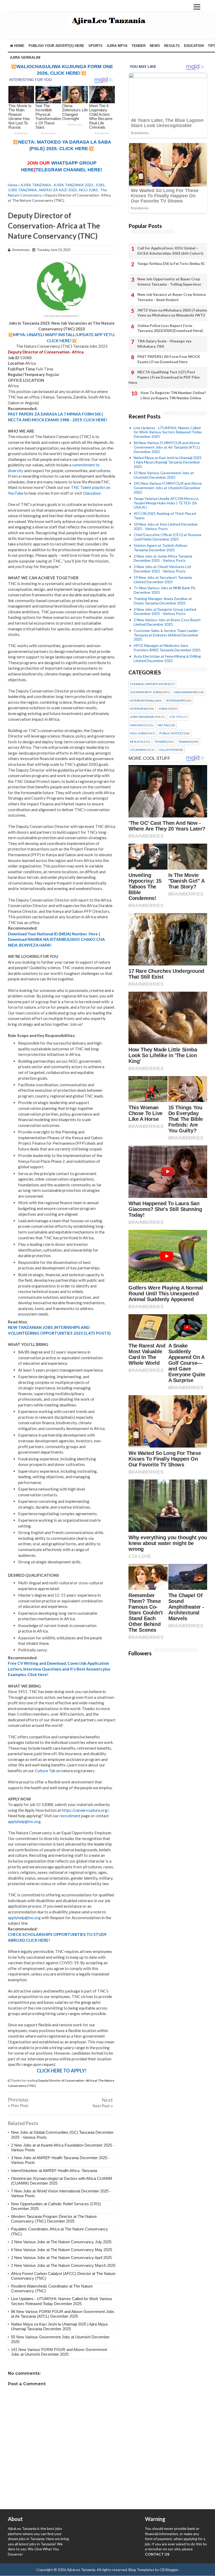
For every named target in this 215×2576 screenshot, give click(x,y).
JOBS (100, 185)
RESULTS (172, 46)
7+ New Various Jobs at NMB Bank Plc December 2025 (165, 590)
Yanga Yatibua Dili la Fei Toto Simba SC (171, 263)
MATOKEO (138, 725)
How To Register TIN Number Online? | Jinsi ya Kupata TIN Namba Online (173, 395)
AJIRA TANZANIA (36, 185)
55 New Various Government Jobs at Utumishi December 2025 (164, 475)
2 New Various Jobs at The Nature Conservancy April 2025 (61, 2258)
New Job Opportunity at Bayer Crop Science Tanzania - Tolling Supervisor (169, 282)
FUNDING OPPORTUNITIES (149, 684)
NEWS (155, 46)
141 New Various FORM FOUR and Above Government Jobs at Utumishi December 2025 (59, 2352)
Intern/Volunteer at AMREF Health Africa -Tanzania (54, 2171)
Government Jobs (145, 692)
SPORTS (95, 46)
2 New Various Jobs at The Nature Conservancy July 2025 (61, 2242)
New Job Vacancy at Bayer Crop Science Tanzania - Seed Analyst (172, 297)
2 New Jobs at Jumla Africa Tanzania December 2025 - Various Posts (163, 558)
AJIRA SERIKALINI (25, 58)
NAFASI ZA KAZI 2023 (58, 190)
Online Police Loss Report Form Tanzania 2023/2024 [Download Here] (170, 328)
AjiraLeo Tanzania (81, 2570)
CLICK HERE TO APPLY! (62, 2071)
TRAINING (186, 742)
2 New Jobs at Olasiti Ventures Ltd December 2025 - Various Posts (162, 569)
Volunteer (168, 750)
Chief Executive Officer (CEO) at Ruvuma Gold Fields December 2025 (167, 537)
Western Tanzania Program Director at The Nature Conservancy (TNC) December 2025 (54, 2219)
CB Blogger (169, 2570)
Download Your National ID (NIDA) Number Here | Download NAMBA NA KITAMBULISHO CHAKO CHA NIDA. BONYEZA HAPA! (56, 939)
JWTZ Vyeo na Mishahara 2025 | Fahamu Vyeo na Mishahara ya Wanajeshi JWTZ (172, 313)
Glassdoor (92, 493)
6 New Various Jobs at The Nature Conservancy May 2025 (61, 2250)
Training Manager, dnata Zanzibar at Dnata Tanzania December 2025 (163, 601)
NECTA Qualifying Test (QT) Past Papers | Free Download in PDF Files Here (164, 377)
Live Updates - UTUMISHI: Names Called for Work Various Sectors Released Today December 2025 (62, 2301)
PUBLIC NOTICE (171, 733)
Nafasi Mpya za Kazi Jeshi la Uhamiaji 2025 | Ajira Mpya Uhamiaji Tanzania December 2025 (59, 2326)
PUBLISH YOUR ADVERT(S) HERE (56, 46)
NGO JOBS (88, 190)
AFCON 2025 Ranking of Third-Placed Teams (165, 516)
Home (19, 46)
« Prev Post (18, 2106)
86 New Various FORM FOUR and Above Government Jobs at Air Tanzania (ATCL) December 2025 (63, 2314)
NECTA (163, 725)
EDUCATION (194, 46)
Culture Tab (45, 1771)
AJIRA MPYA (117, 46)
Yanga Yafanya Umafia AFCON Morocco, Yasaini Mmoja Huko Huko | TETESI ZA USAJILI (166, 503)
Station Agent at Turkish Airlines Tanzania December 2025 (161, 548)
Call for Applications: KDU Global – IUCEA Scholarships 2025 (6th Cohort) (170, 251)
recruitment (70, 1816)
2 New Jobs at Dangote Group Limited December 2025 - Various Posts (165, 612)
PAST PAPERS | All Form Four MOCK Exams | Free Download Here (169, 359)
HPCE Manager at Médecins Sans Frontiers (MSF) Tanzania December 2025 (167, 648)
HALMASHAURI (185, 692)
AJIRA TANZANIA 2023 (73, 185)
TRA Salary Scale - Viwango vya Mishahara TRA (164, 344)
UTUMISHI (138, 750)
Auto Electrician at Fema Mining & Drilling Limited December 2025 (167, 658)
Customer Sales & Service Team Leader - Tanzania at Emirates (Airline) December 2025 (167, 635)
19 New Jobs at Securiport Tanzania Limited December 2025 (163, 580)
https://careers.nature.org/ (85, 1810)
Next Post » (103, 2106)
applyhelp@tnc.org (24, 1821)
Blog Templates (141, 2570)
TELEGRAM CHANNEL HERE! (69, 170)
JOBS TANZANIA (22, 190)
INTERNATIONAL (142, 701)
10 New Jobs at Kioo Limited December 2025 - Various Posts (166, 526)
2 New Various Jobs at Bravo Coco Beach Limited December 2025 (167, 622)
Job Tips (175, 717)
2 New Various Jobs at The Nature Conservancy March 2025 (63, 2265)
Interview (138, 709)
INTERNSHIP (175, 701)
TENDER (139, 46)
